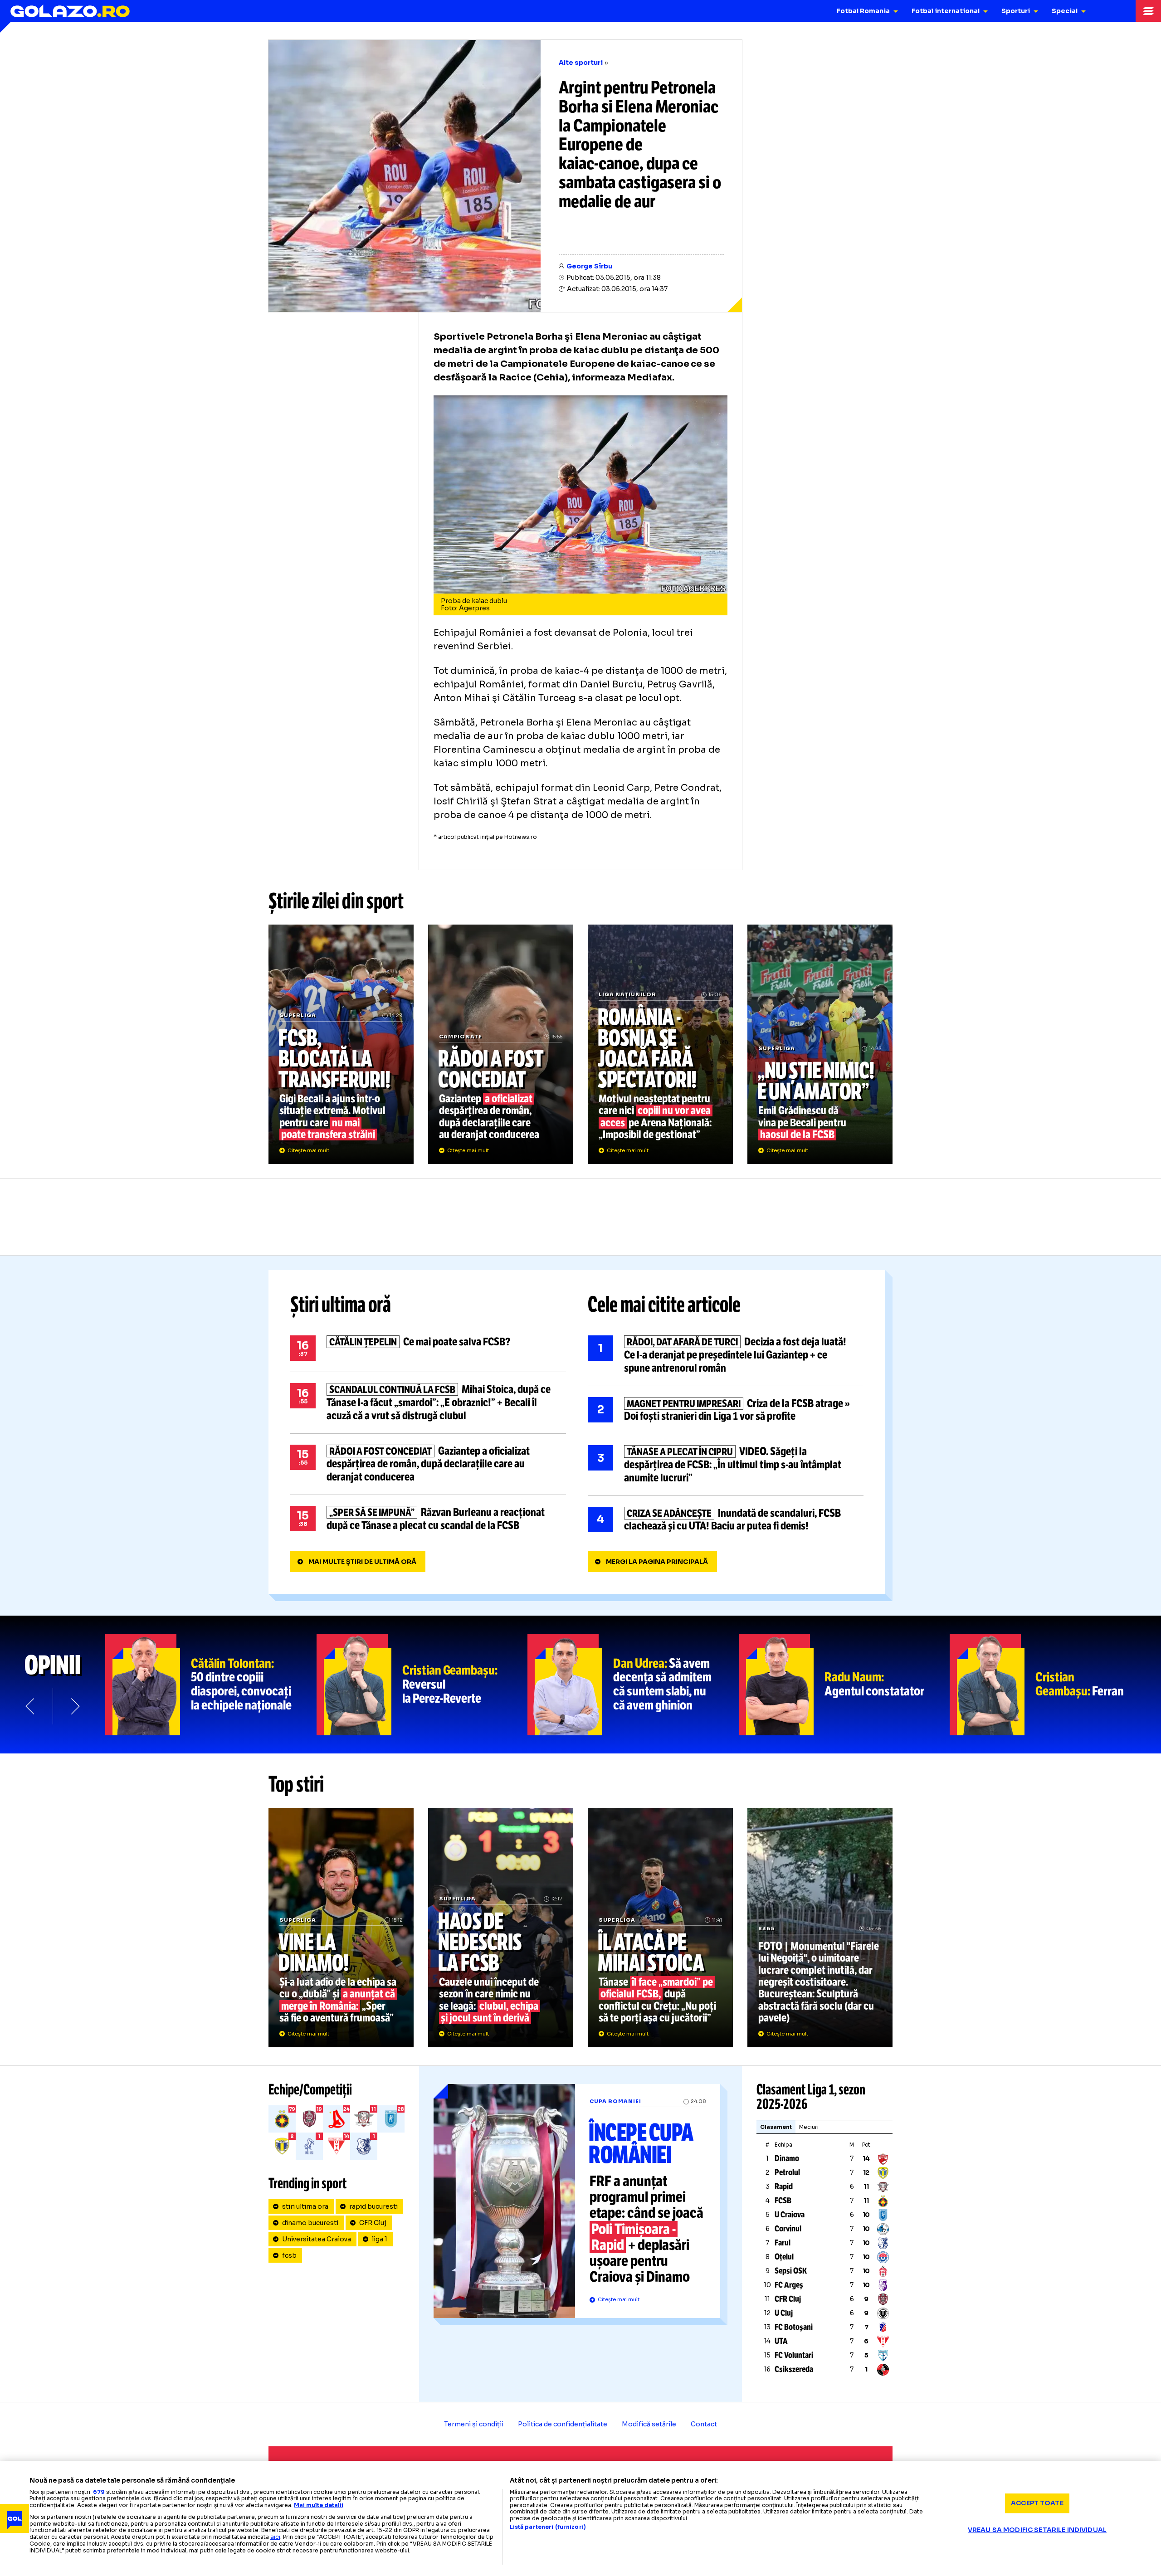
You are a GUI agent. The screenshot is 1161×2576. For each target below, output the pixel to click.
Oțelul (784, 2257)
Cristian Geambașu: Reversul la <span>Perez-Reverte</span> (422, 1685)
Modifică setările (649, 2424)
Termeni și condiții (474, 2424)
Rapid (784, 2186)
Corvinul (788, 2229)
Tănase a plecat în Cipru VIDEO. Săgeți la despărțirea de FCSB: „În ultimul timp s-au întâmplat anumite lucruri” (726, 1465)
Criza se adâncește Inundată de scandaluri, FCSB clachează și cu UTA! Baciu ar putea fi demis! (726, 1520)
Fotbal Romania (863, 11)
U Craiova (790, 2215)
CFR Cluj (373, 2223)
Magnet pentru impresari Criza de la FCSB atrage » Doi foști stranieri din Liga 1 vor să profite (726, 1410)
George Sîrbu (589, 266)
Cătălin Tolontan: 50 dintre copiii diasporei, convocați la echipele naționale (211, 1685)
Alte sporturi (581, 63)
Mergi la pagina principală (657, 1562)
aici (275, 2537)
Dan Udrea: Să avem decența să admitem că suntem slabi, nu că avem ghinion (633, 1685)
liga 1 (380, 2239)
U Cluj (784, 2313)
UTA (781, 2341)
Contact (704, 2424)
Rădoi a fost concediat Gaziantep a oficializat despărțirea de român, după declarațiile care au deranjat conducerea (501, 1044)
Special (1065, 11)
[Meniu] (1148, 11)
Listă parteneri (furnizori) (548, 2527)
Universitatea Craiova (317, 2239)
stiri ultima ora (305, 2206)
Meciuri (809, 2127)
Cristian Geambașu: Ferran (1055, 1685)
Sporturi (1016, 11)
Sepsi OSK (791, 2271)
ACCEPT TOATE (1037, 2503)
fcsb (289, 2255)
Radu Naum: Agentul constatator (844, 1685)
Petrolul (787, 2172)
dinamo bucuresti (310, 2223)
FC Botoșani (794, 2327)
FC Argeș (789, 2285)
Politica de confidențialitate (563, 2424)
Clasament (776, 2127)
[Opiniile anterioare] (31, 1706)
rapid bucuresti (373, 2206)
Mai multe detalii (319, 2505)
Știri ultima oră (341, 1305)
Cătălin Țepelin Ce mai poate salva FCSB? (428, 1348)
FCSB (783, 2201)
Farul (783, 2243)
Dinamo (787, 2158)
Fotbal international (946, 11)
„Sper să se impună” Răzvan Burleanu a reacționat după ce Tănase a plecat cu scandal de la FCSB (428, 1519)
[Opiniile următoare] (74, 1706)
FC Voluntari (794, 2355)
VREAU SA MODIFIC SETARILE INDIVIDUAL (1037, 2530)
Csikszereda (794, 2369)
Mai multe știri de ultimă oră (362, 1562)
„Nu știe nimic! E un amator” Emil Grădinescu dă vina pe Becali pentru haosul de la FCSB (820, 1044)
